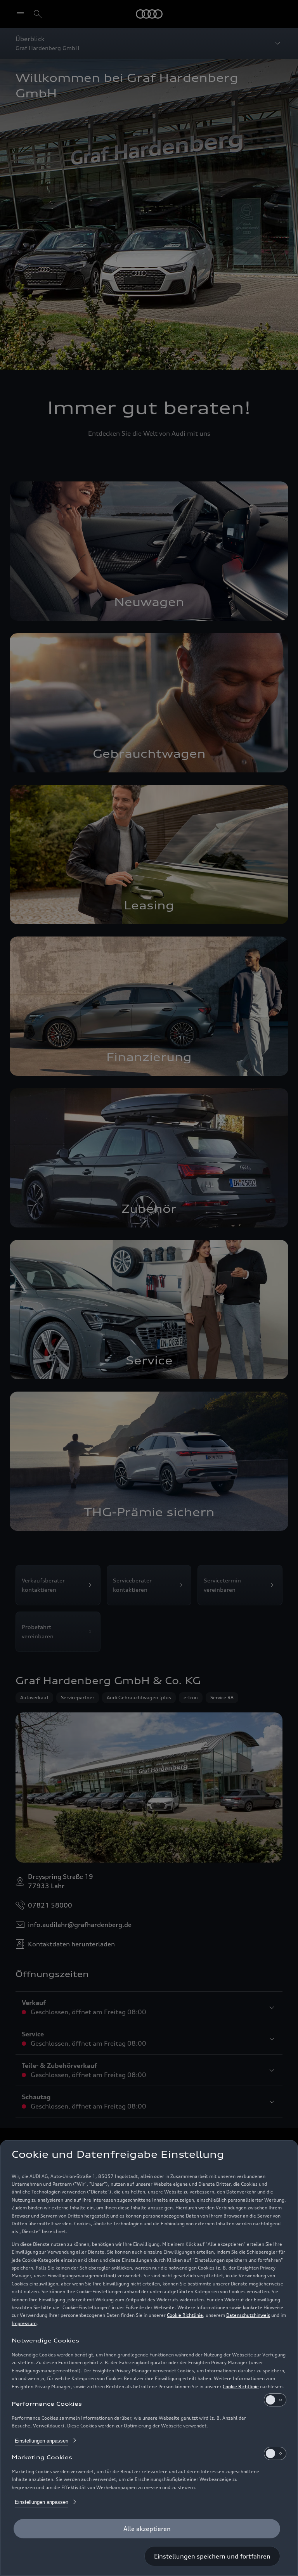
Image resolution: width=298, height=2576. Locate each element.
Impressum (24, 2323)
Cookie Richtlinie (185, 2315)
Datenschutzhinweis (248, 2315)
